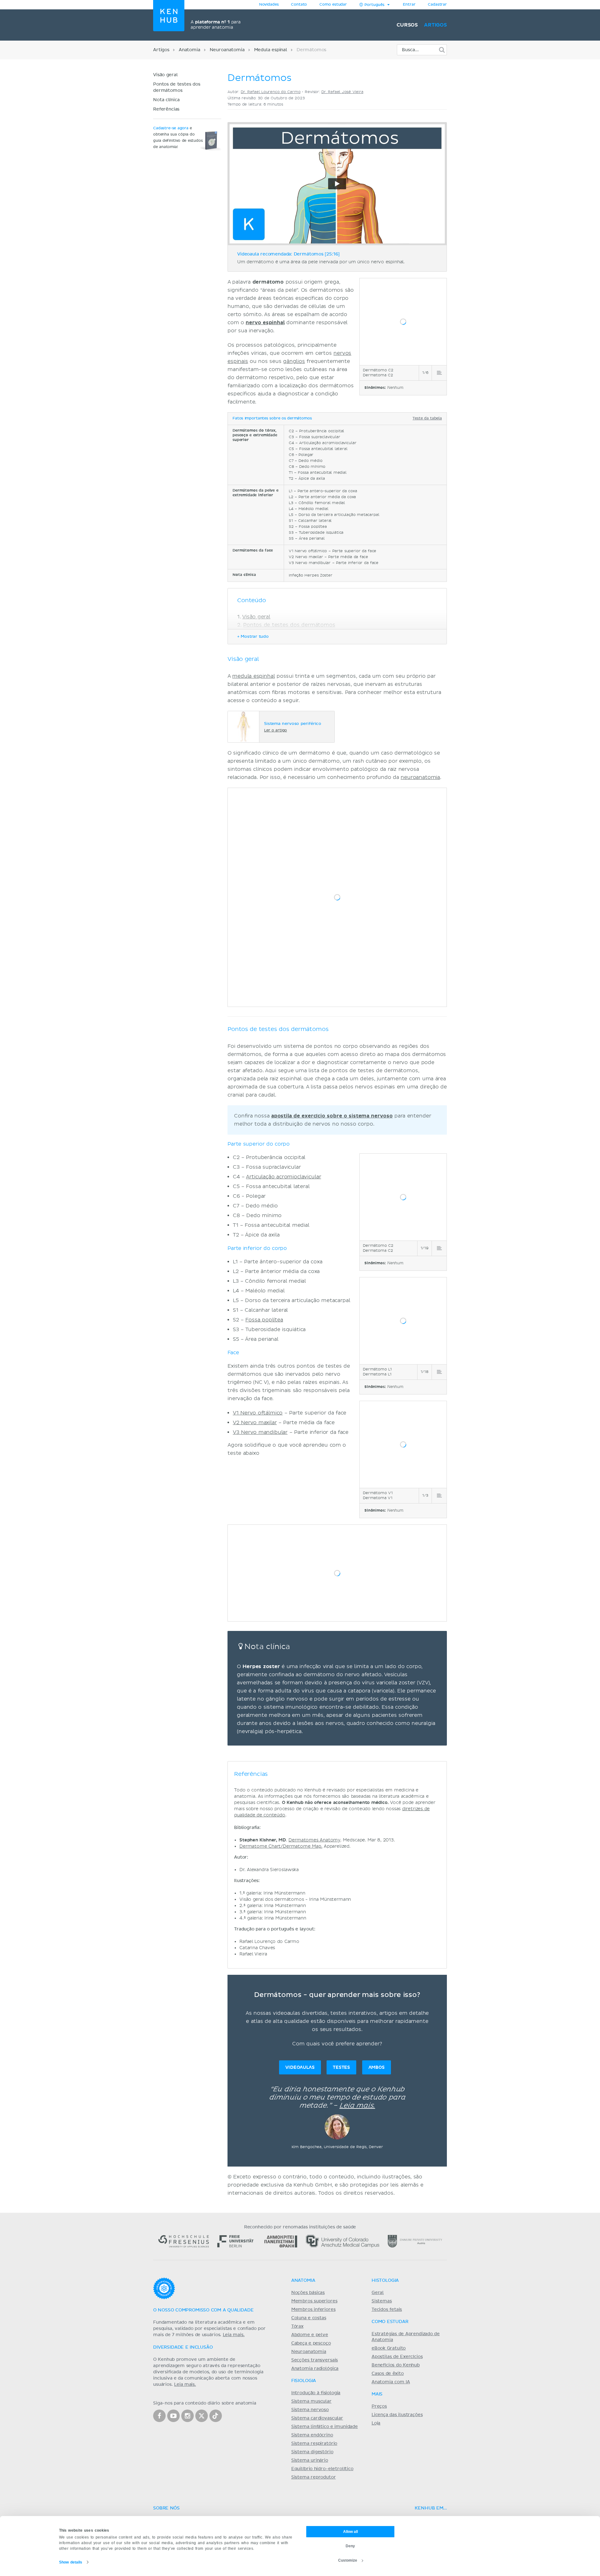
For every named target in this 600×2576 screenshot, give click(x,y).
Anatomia (190, 50)
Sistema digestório (312, 2452)
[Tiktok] (216, 2416)
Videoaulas (300, 2067)
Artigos (435, 25)
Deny (350, 2546)
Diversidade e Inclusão (183, 2347)
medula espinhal (253, 676)
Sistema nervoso (310, 2410)
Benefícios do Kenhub (396, 2365)
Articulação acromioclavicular (283, 1177)
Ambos (377, 2067)
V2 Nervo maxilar (255, 1423)
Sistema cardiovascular (317, 2418)
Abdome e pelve (310, 2335)
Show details (71, 2562)
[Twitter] (202, 2416)
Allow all (350, 2532)
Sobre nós (166, 2508)
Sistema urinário (310, 2460)
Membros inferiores (313, 2310)
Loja (376, 2423)
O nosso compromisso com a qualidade (203, 2310)
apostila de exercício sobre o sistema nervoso (332, 1116)
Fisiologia (304, 2381)
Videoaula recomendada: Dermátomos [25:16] (288, 254)
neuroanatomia (420, 777)
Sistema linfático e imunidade (325, 2427)
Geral (378, 2293)
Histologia (385, 2281)
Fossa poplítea (264, 1320)
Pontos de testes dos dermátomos (289, 625)
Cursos (407, 25)
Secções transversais (315, 2360)
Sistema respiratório (314, 2444)
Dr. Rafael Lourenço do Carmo (270, 92)
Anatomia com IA (391, 2382)
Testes (341, 2067)
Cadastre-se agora (171, 128)
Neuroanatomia (227, 50)
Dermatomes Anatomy (314, 1840)
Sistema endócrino (312, 2435)
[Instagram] (187, 2416)
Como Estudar (390, 2322)
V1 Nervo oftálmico (258, 1413)
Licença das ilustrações (397, 2415)
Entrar (409, 5)
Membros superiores (314, 2301)
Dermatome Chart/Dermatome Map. (281, 1846)
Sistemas (382, 2301)
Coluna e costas (309, 2318)
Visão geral (165, 75)
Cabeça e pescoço (311, 2343)
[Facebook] (159, 2416)
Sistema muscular (311, 2401)
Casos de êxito (388, 2374)
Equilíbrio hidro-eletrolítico (322, 2469)
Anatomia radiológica (315, 2369)
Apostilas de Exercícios (397, 2357)
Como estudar (333, 5)
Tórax (297, 2326)
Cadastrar (437, 5)
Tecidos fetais (387, 2310)
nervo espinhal (265, 323)
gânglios (294, 361)
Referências (166, 109)
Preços (379, 2406)
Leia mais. (357, 2106)
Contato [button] (299, 5)
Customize (348, 2560)
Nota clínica (166, 100)
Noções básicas (308, 2293)
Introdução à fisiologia (316, 2393)
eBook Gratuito (389, 2348)
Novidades (269, 5)
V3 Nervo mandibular (260, 1432)
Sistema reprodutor (314, 2477)
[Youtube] (173, 2416)
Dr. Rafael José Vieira (342, 92)
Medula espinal (271, 50)
